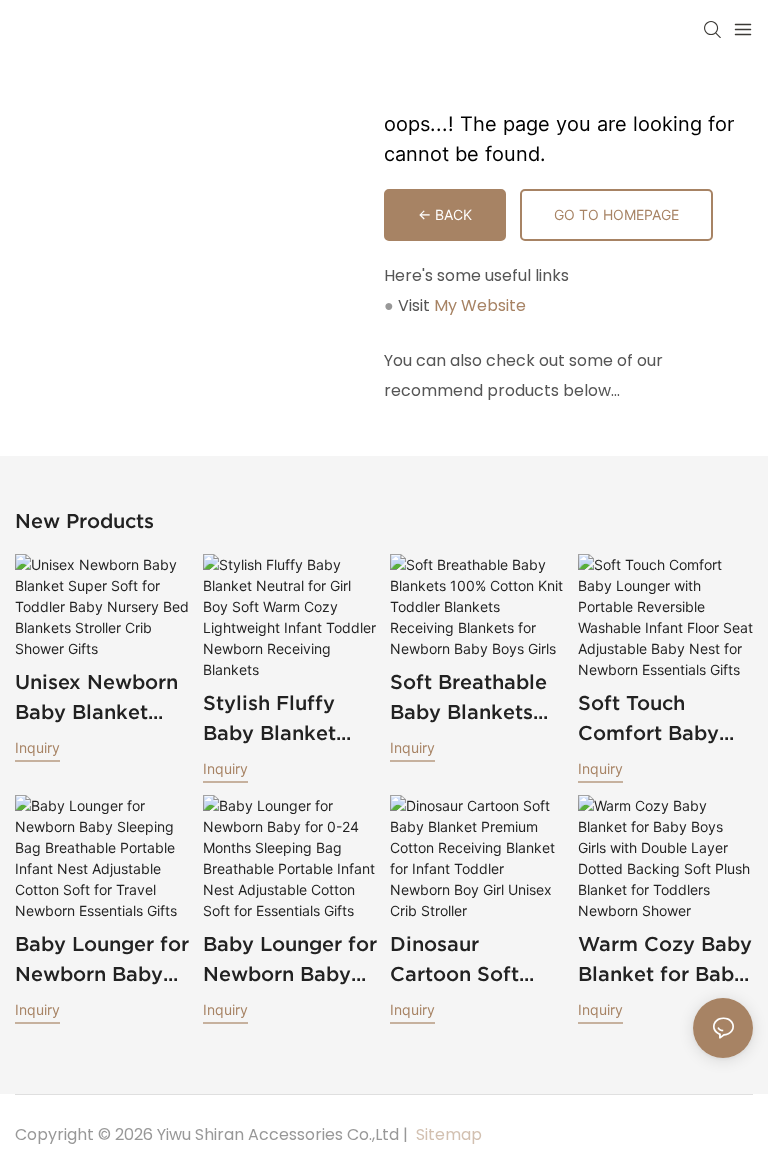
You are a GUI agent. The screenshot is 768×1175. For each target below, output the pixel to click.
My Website (480, 305)
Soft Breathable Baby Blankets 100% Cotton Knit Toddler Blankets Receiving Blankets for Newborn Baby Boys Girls (477, 699)
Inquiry (37, 747)
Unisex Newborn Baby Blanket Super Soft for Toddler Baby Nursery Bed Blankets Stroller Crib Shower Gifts (98, 699)
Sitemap (447, 1134)
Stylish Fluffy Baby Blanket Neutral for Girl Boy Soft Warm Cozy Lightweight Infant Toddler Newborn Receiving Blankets (279, 720)
